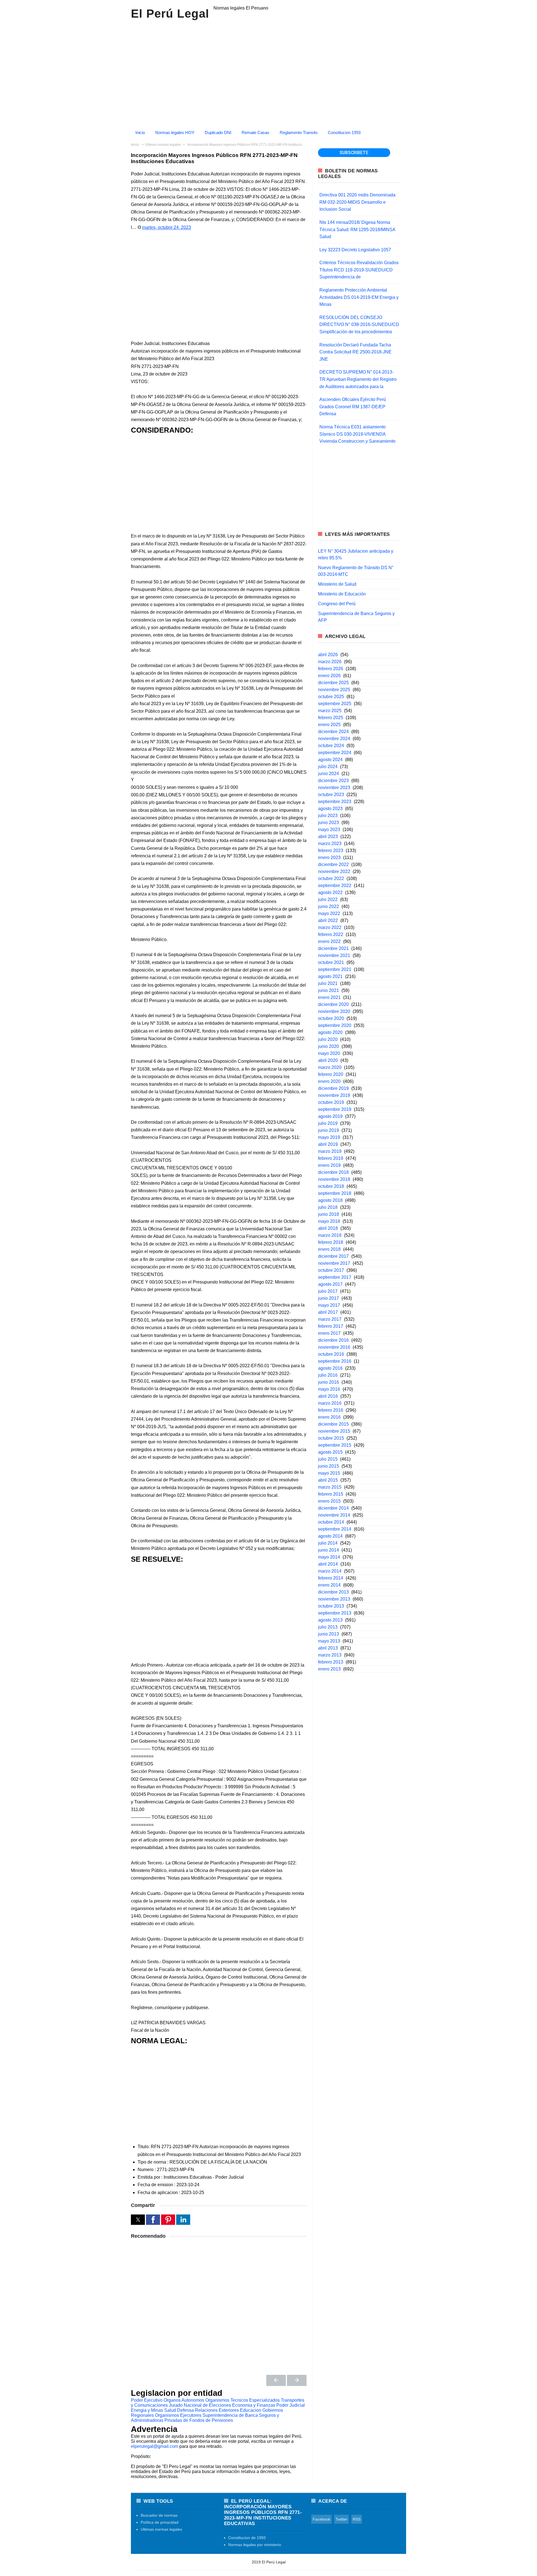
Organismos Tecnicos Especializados (242, 2400)
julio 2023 (328, 816)
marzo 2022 (330, 927)
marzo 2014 (330, 1571)
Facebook (322, 2519)
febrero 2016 (331, 1410)
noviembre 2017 (334, 1263)
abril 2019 (328, 1144)
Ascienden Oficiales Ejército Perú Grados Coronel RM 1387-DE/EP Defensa (353, 407)
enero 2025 (329, 725)
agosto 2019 (330, 1116)
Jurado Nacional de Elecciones (200, 2405)
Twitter (341, 2519)
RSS (357, 2519)
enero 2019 (329, 1165)
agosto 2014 (330, 1536)
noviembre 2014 (334, 1515)
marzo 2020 (330, 1067)
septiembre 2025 (335, 704)
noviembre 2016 (334, 1347)
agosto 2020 (330, 1032)
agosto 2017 (330, 1284)
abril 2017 (328, 1312)
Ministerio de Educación (342, 594)
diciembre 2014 (333, 1508)
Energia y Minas (147, 2410)
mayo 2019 (329, 1137)
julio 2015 (328, 1459)
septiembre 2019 (335, 1109)
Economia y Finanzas (254, 2405)
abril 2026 (328, 655)
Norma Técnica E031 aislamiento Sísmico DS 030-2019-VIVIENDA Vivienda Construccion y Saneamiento (357, 434)
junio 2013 (328, 1634)
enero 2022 (329, 941)
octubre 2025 (331, 697)
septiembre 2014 (335, 1529)
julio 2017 (328, 1291)
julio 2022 (328, 899)
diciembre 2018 (333, 1172)
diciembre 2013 (333, 1592)
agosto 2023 (330, 809)
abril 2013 (328, 1648)
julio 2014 (328, 1543)
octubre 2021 (331, 962)
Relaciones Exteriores (217, 2410)
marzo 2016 (330, 1403)
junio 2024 (328, 774)
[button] (138, 2220)
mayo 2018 (329, 1221)
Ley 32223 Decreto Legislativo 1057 (355, 250)
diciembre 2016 (333, 1340)
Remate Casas (255, 132)
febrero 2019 (331, 1158)
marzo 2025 (330, 711)
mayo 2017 (329, 1305)
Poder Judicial (291, 2405)
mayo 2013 (329, 1641)
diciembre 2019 (333, 1088)
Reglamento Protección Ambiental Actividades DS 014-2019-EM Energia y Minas (359, 297)
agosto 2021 (330, 976)
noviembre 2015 (334, 1431)
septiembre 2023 (335, 802)
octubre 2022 (331, 878)
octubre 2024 (331, 746)
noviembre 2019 (334, 1095)
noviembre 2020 (334, 1011)
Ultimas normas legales (161, 2529)
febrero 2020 (331, 1074)
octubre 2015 (331, 1438)
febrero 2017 (331, 1326)
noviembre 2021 (334, 955)
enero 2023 (329, 858)
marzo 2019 (330, 1151)
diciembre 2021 (333, 948)
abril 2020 (328, 1060)
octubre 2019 (331, 1102)
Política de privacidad (160, 2522)
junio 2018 (328, 1214)
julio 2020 (328, 1039)
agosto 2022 (330, 892)
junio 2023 (328, 823)
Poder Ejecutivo (147, 2400)
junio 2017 (328, 1298)
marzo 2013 (330, 1655)
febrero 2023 (331, 851)
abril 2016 (328, 1396)
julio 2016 (328, 1375)
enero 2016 (329, 1417)
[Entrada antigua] (297, 2380)
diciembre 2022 (333, 864)
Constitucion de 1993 (247, 2538)
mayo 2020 (329, 1053)
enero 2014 (329, 1585)
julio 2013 (328, 1627)
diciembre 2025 (333, 683)
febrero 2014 (331, 1578)
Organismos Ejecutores (178, 2415)
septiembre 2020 (335, 1025)
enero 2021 (329, 997)
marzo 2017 (330, 1319)
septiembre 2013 (335, 1613)
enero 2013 (329, 1669)
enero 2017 (329, 1333)
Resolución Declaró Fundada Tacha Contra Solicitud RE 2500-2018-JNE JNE (355, 352)
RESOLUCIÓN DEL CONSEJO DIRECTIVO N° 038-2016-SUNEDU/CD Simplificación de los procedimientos (359, 325)
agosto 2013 (330, 1620)
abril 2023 (328, 837)
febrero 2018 (331, 1242)
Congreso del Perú (337, 604)
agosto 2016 (330, 1368)
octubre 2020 (331, 1018)
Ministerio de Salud (337, 584)
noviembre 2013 (334, 1599)
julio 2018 (328, 1207)
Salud (170, 2410)
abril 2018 (328, 1228)
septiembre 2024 (335, 753)
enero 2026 (329, 676)
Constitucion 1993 (344, 132)
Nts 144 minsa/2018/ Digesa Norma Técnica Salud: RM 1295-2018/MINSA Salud (357, 229)
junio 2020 (328, 1046)
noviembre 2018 (334, 1179)
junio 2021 (328, 990)
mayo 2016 (329, 1389)
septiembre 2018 (335, 1193)
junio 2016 (328, 1382)
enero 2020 (329, 1081)
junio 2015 (328, 1466)
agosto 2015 (330, 1452)
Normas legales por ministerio (255, 2545)
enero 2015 (329, 1501)
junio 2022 (328, 906)
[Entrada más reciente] (276, 2380)
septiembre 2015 (335, 1445)
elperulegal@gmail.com (155, 2446)
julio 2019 (328, 1123)
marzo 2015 (330, 1487)
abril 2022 (328, 920)
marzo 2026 (330, 662)
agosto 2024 (330, 760)
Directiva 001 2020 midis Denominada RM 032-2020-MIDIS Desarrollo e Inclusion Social (357, 202)
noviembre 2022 (334, 871)
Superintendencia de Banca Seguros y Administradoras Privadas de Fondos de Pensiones (205, 2418)
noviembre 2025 (334, 690)
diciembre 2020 (333, 1004)
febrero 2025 (331, 718)
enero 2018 (329, 1249)
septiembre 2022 (335, 885)
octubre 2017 (331, 1270)
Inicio (140, 132)
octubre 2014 (331, 1522)
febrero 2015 (331, 1494)
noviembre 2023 (334, 788)
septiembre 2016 (335, 1361)
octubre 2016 (331, 1354)
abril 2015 (328, 1480)
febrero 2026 (331, 669)
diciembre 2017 (333, 1256)
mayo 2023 (329, 830)
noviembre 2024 (334, 739)
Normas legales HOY (175, 132)
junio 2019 (328, 1130)
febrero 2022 (331, 934)
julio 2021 (328, 983)
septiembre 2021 (335, 969)
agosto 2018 (330, 1200)
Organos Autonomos (184, 2400)
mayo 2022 (329, 913)
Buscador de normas (159, 2515)
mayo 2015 (329, 1473)
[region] (268, 72)
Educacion (251, 2410)
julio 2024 (328, 767)
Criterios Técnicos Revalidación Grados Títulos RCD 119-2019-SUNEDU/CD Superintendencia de (359, 270)
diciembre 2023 (333, 781)
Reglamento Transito (299, 132)
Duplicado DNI (218, 132)
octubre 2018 (331, 1186)
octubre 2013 (331, 1606)
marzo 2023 (330, 844)
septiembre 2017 (335, 1277)
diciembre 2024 (333, 732)
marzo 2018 (330, 1235)
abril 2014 (328, 1564)
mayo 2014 (329, 1557)
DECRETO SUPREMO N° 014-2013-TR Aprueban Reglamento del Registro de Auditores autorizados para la (358, 379)
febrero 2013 (331, 1662)
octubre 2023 (331, 795)
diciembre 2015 (333, 1424)
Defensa (185, 2410)
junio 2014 (328, 1550)
